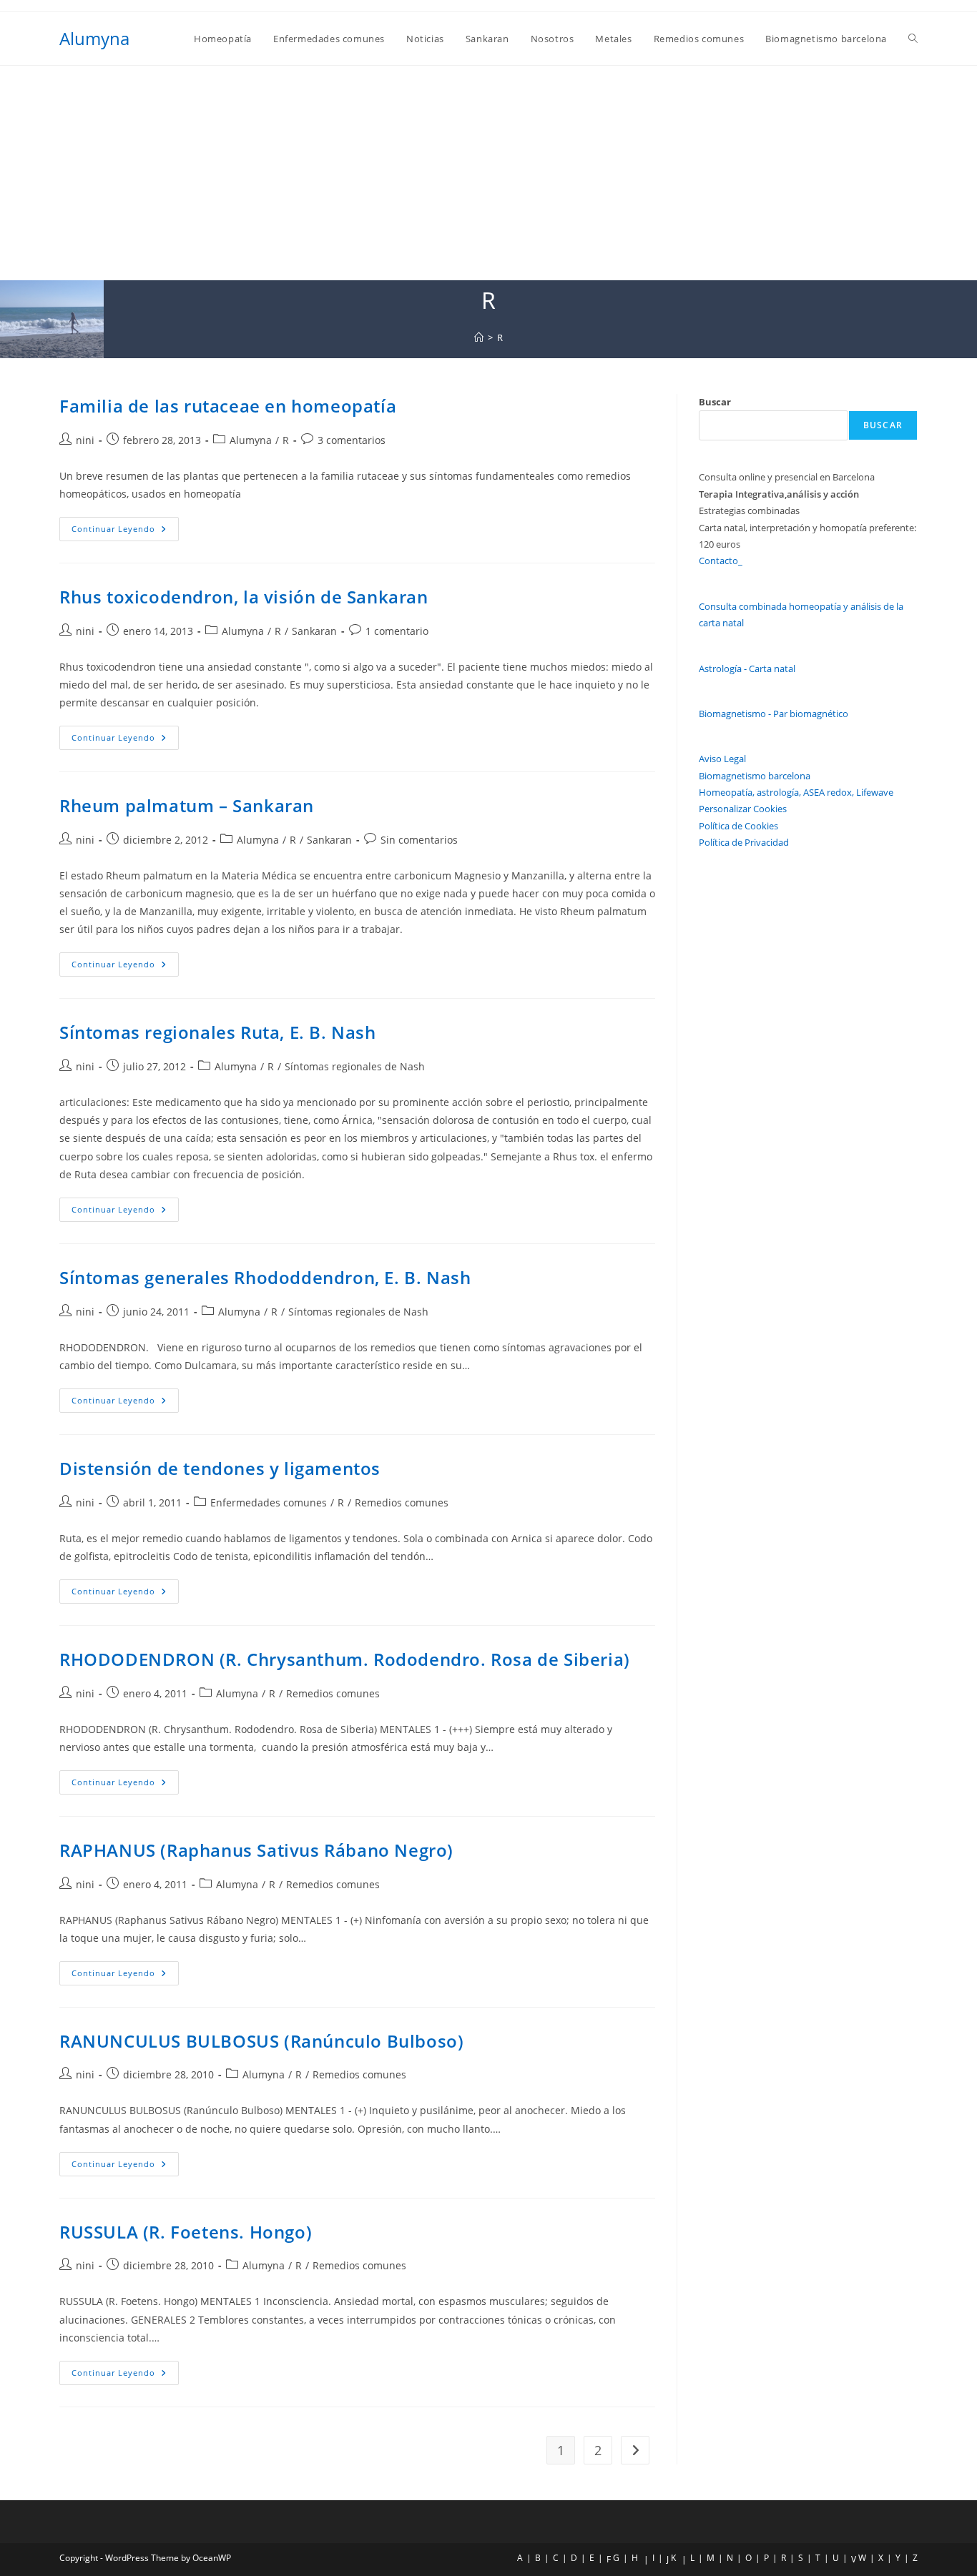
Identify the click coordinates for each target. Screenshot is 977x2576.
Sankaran (314, 631)
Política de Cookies (738, 826)
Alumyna (94, 38)
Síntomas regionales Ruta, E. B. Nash (218, 1032)
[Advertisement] (488, 173)
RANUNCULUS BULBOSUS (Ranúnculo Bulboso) (261, 2041)
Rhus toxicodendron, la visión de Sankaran (244, 597)
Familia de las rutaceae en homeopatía (228, 406)
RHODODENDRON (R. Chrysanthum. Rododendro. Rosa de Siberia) (345, 1659)
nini (85, 440)
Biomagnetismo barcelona (755, 776)
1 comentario (397, 631)
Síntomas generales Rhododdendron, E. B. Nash (265, 1277)
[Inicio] (479, 337)
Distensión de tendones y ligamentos (220, 1468)
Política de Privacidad (744, 842)
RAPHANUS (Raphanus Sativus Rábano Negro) (256, 1850)
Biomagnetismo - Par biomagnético (774, 714)
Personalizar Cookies (743, 809)
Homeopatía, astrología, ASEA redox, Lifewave (796, 792)
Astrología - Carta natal (747, 668)
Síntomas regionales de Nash (355, 1066)
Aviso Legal (722, 759)
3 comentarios (352, 440)
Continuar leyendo (125, 532)
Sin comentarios (419, 840)
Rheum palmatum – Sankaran (187, 805)
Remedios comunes (402, 1502)
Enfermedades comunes (269, 1502)
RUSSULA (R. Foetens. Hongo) (186, 2232)
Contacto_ (721, 561)
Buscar (715, 402)
